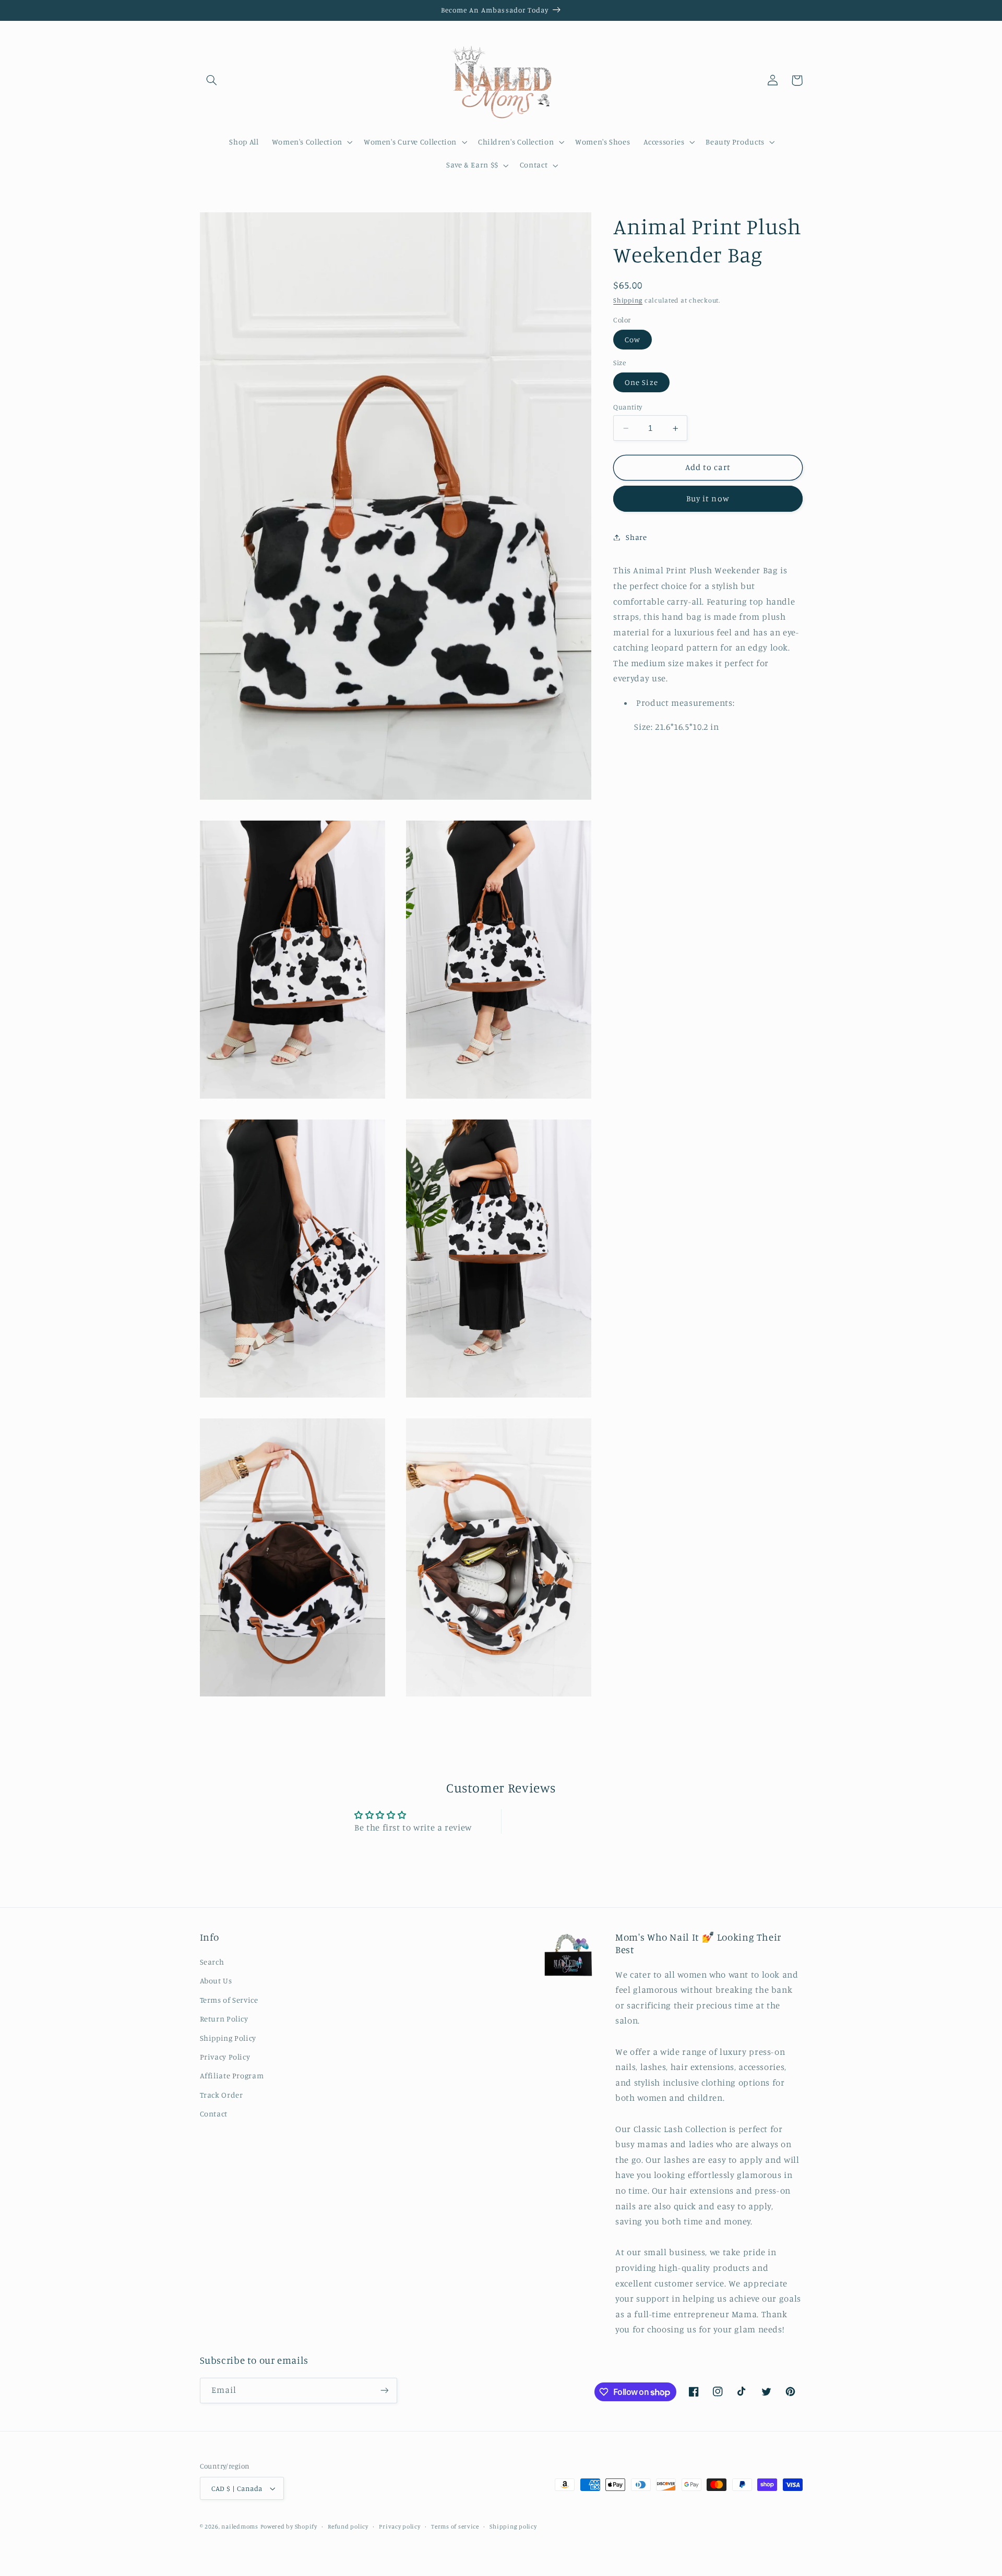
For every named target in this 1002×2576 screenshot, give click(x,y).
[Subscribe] (384, 2391)
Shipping (628, 300)
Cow (633, 339)
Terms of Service (229, 2000)
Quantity (628, 407)
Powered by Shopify (289, 2526)
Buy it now (708, 498)
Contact (214, 2114)
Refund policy (348, 2526)
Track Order (222, 2095)
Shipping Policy (228, 2038)
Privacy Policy (225, 2057)
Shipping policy (513, 2526)
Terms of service (455, 2526)
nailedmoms (240, 2526)
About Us (216, 1981)
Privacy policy (399, 2526)
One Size (641, 382)
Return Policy (224, 2019)
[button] (212, 80)
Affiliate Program (232, 2075)
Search (212, 1962)
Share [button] (636, 537)
